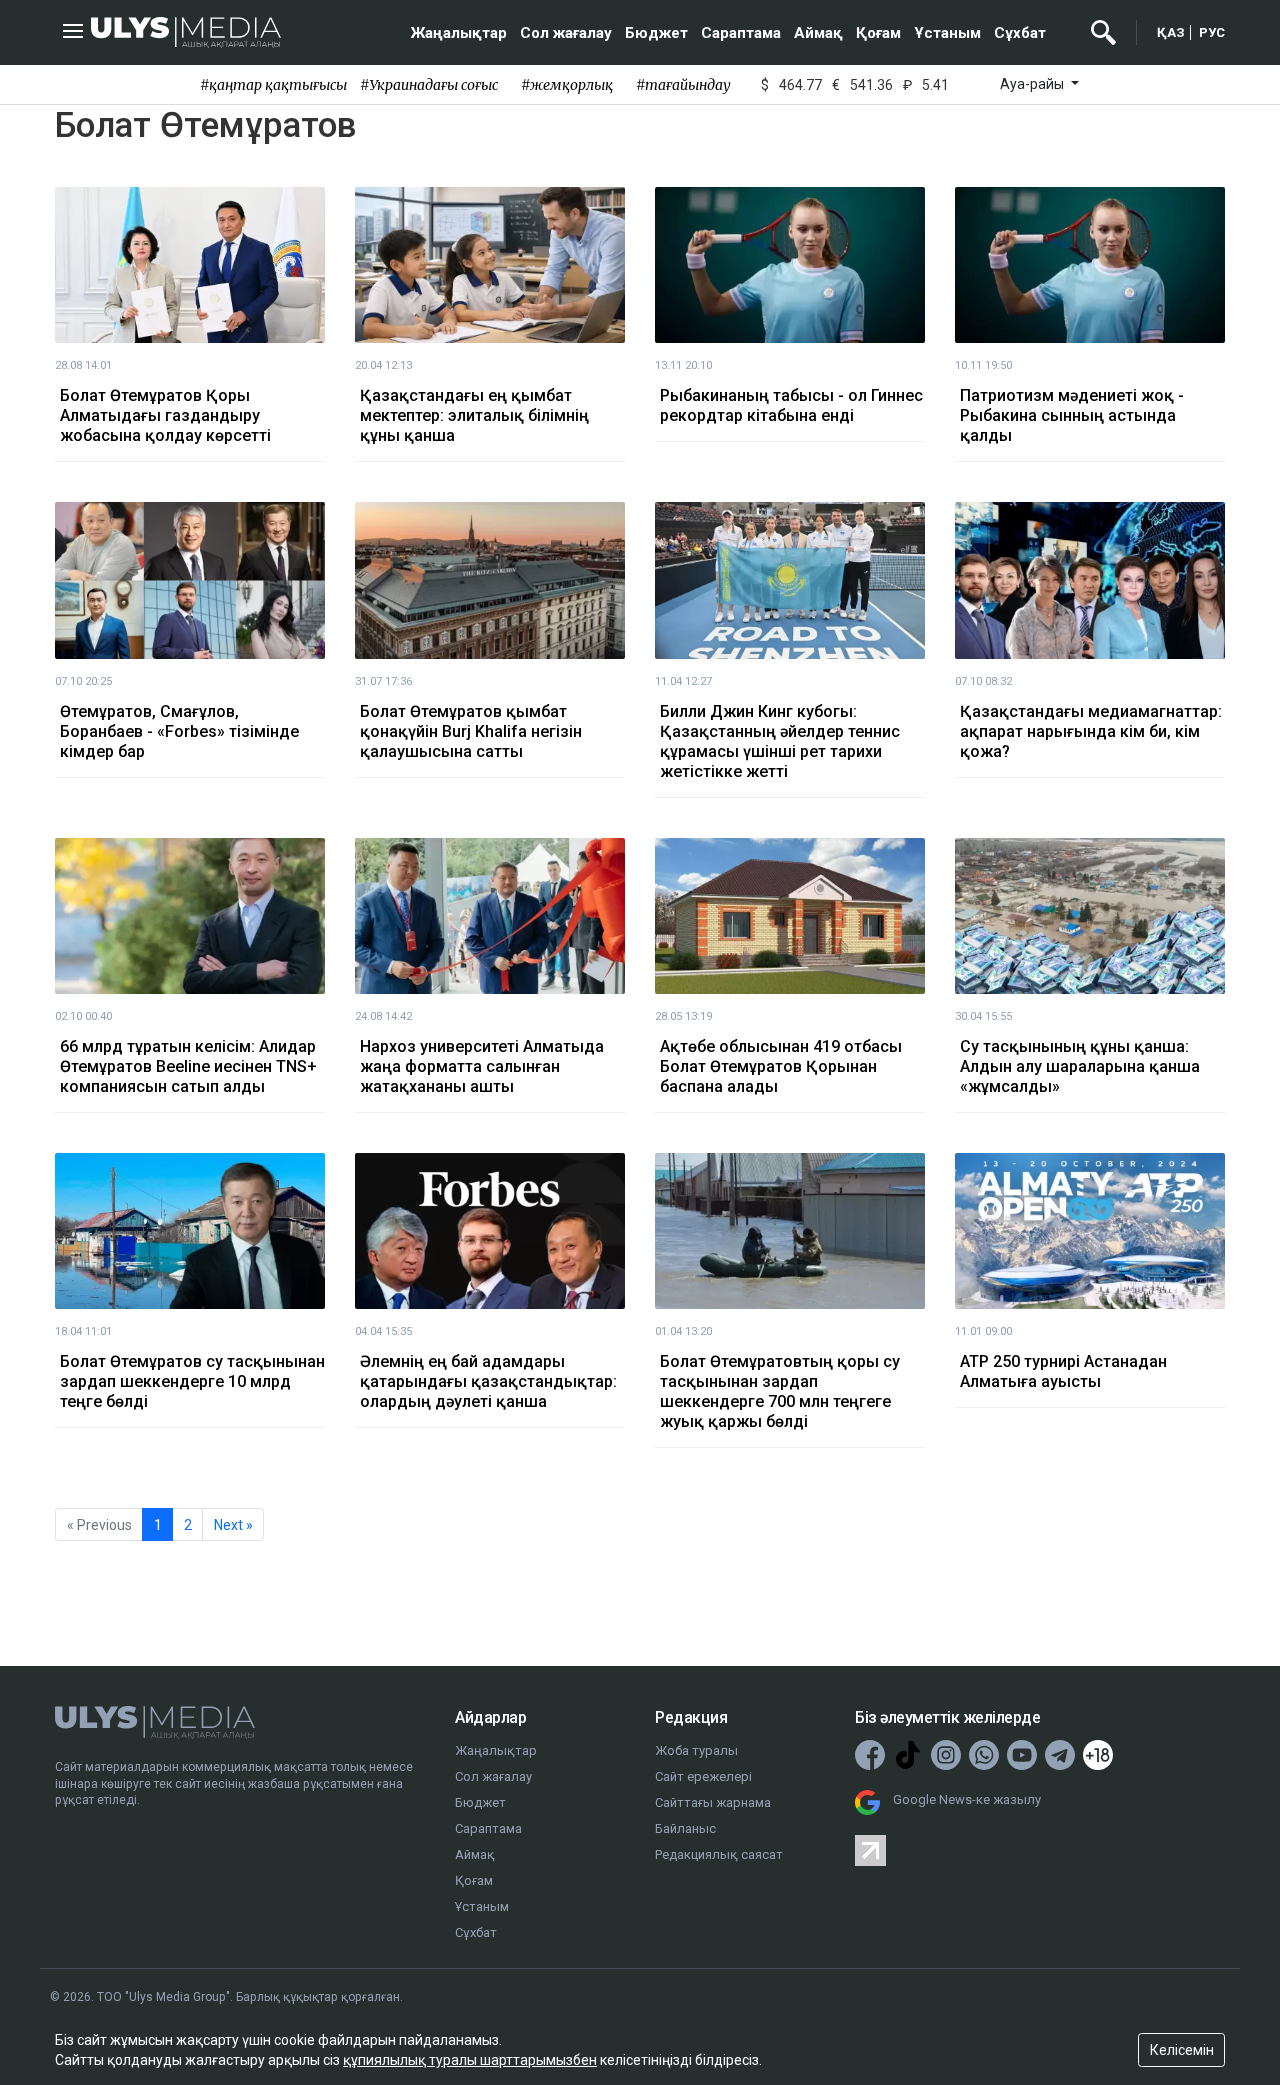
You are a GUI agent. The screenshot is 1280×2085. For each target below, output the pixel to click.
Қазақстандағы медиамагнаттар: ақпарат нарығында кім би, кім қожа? (1091, 731)
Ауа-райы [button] (1033, 84)
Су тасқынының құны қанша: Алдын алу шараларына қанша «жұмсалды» (1080, 1066)
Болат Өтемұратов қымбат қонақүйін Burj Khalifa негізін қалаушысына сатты (471, 731)
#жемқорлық (567, 85)
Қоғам (878, 33)
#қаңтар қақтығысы (273, 85)
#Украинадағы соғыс (429, 85)
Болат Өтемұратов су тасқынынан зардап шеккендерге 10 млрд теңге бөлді (192, 1381)
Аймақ (818, 33)
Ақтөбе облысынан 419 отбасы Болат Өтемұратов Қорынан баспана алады (781, 1066)
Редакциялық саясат (719, 1854)
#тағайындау (683, 85)
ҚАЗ (1171, 32)
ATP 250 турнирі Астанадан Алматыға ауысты (1063, 1371)
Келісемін (1182, 2050)
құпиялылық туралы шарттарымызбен (470, 2060)
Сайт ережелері (703, 1776)
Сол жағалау (566, 33)
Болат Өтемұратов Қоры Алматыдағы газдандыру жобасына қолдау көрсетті (165, 415)
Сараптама (741, 33)
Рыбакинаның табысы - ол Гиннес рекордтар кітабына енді (791, 405)
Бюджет (656, 33)
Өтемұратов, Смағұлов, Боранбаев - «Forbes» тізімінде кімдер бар (179, 731)
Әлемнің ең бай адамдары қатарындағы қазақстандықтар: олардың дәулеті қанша (488, 1381)
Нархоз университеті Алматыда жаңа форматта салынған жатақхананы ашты (482, 1066)
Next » (233, 1525)
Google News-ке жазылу (967, 1799)
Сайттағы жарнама (713, 1802)
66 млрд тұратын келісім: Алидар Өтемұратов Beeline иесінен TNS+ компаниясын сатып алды (188, 1066)
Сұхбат (1020, 33)
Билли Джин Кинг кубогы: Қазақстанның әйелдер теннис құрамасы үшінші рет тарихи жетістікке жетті (780, 741)
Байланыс (685, 1828)
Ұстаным (947, 33)
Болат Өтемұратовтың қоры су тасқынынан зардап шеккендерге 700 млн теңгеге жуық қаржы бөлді (780, 1391)
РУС (1212, 32)
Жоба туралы (696, 1750)
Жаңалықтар (459, 33)
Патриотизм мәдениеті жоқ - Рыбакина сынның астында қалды (1072, 415)
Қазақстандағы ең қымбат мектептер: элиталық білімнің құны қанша (474, 415)
